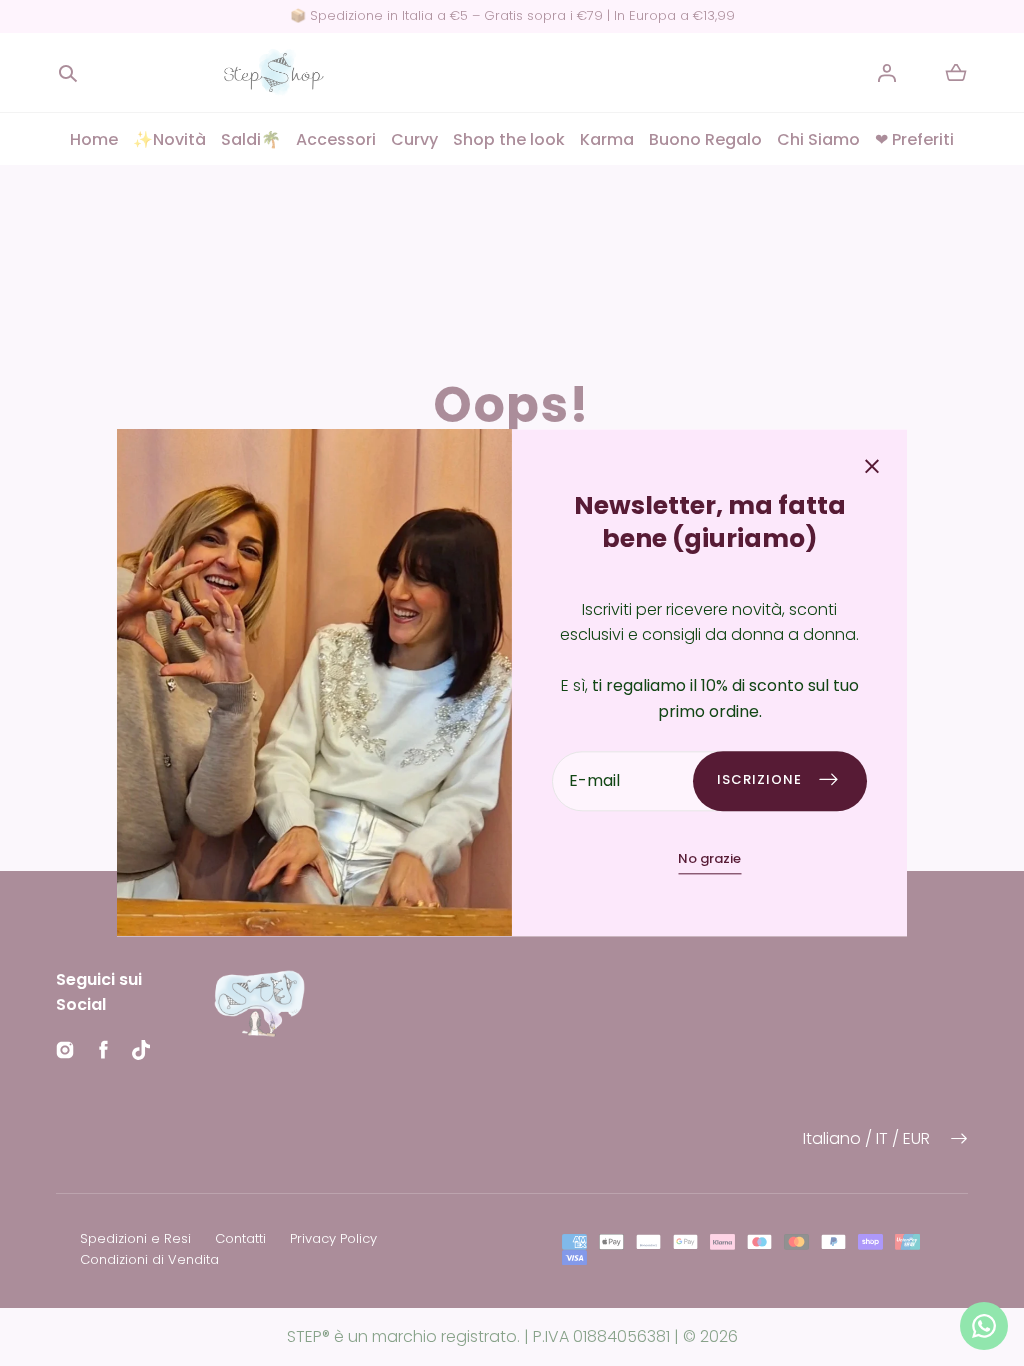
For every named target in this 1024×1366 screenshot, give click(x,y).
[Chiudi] (872, 468)
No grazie (709, 858)
